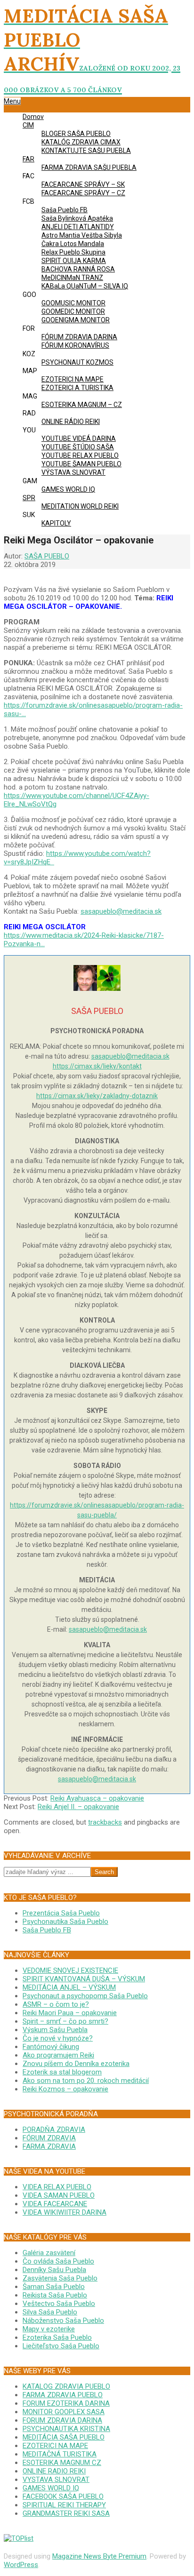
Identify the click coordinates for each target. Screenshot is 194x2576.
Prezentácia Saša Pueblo (61, 1913)
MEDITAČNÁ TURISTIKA (60, 2454)
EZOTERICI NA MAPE (55, 2446)
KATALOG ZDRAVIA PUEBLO (66, 2386)
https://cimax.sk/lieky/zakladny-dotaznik (97, 1096)
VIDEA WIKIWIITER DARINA (65, 2212)
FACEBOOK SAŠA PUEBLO (63, 2496)
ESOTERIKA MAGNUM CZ (62, 2463)
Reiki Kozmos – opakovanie (65, 2089)
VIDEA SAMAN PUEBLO (59, 2195)
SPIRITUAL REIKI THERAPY (64, 2505)
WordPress (21, 2565)
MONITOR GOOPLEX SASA (64, 2412)
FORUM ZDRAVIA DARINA (62, 2420)
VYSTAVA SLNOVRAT (56, 2480)
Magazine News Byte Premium (99, 2556)
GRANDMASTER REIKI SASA (66, 2513)
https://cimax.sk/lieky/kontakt (97, 1066)
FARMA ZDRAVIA (49, 2146)
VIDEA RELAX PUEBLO (57, 2187)
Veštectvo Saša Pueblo (59, 2304)
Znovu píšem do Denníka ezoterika (76, 2064)
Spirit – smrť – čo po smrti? (65, 2021)
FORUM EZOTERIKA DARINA (66, 2403)
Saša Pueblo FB (47, 1930)
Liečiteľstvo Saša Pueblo (61, 2346)
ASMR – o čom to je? (56, 2004)
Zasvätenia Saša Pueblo (60, 2278)
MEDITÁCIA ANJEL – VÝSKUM (69, 1987)
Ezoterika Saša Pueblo (57, 2337)
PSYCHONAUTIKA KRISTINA (66, 2429)
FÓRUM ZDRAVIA (49, 2138)
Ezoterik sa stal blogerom (62, 2072)
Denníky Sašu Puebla (54, 2270)
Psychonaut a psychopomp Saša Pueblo (85, 1996)
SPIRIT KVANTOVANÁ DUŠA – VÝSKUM (84, 1979)
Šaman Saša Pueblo (54, 2287)
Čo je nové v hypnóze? (58, 2038)
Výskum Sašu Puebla (55, 2030)
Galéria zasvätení (49, 2253)
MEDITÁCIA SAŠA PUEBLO (64, 2437)
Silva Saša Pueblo (50, 2312)
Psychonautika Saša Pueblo (65, 1922)
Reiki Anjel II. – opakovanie (78, 1807)
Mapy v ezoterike (49, 2329)
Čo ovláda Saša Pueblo (58, 2261)
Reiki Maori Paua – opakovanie (70, 2013)
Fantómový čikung (51, 2047)
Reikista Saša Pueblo (55, 2295)
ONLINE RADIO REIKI (54, 2471)
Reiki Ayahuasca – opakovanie (97, 1798)
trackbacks (105, 1822)
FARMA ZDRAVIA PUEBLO (63, 2395)
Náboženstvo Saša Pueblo (63, 2321)
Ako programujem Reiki (58, 2055)
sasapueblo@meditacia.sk (121, 911)
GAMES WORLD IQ (51, 2488)
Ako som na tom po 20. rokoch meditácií (86, 2081)
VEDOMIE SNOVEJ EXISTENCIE (70, 1970)
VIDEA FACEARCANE (55, 2204)
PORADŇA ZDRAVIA (54, 2129)
